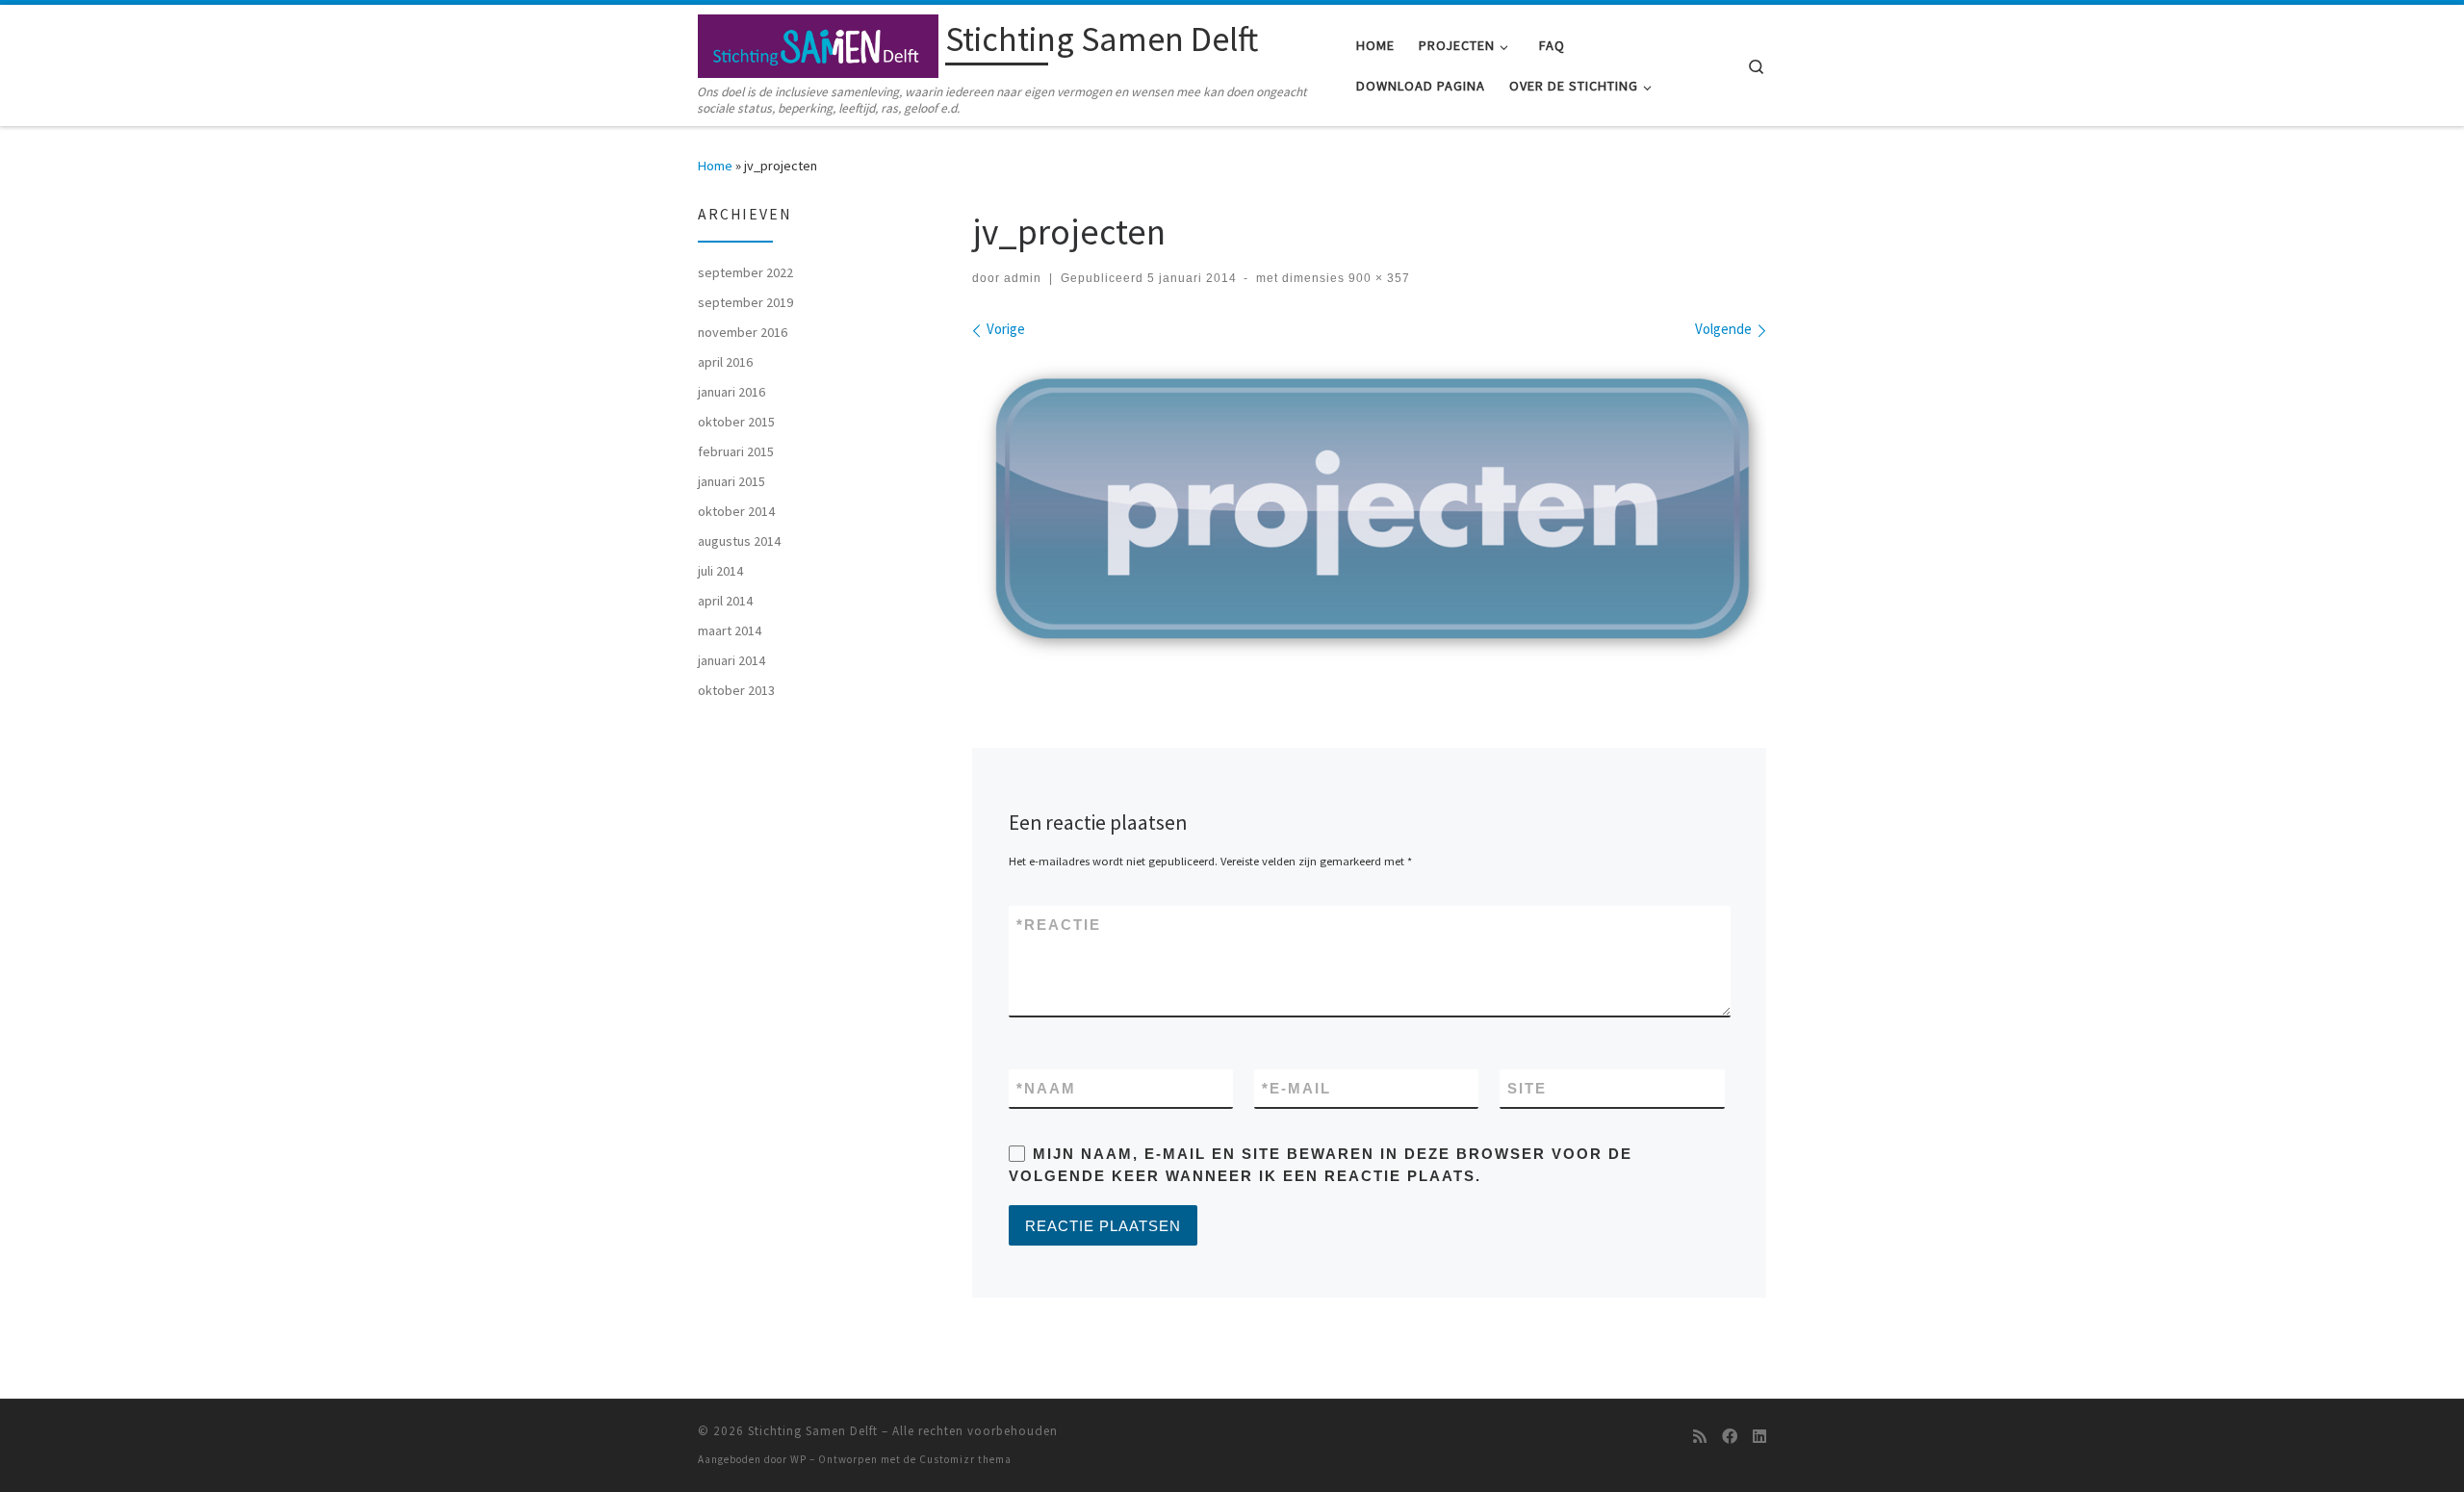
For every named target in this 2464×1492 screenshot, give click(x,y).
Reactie (1059, 925)
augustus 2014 (739, 541)
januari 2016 (731, 392)
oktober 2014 (736, 511)
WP (798, 1459)
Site (1527, 1088)
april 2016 (725, 362)
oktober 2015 (736, 422)
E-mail (1296, 1088)
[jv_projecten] (1369, 512)
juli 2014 (720, 571)
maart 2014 (730, 630)
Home (715, 166)
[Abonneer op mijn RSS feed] (1700, 1437)
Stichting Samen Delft (813, 1431)
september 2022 (745, 272)
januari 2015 (731, 481)
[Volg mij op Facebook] (1730, 1437)
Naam (1046, 1088)
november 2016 (743, 332)
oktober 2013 (736, 690)
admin (1023, 278)
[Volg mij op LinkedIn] (1759, 1437)
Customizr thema (965, 1459)
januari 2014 (731, 660)
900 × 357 (1377, 278)
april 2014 (725, 601)
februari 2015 (736, 451)
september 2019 (745, 302)
